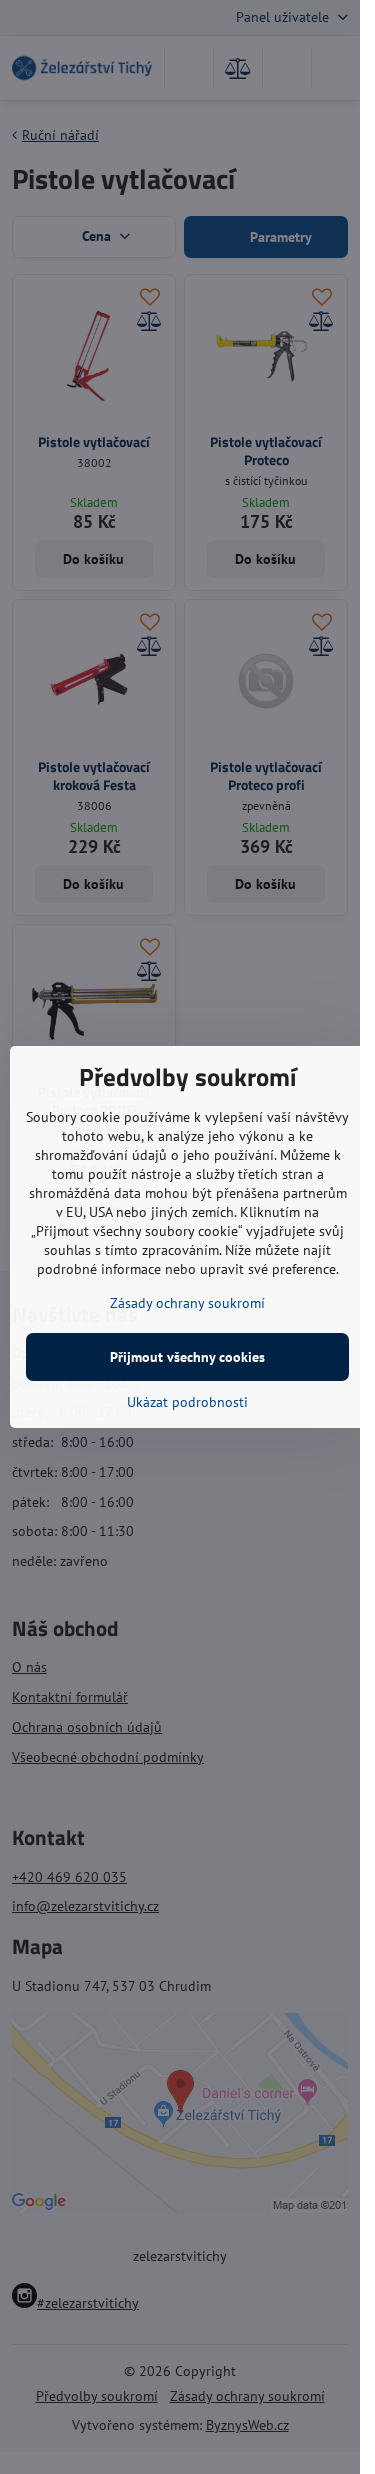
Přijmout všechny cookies (187, 1357)
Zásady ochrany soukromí (187, 1303)
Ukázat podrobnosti (187, 1402)
